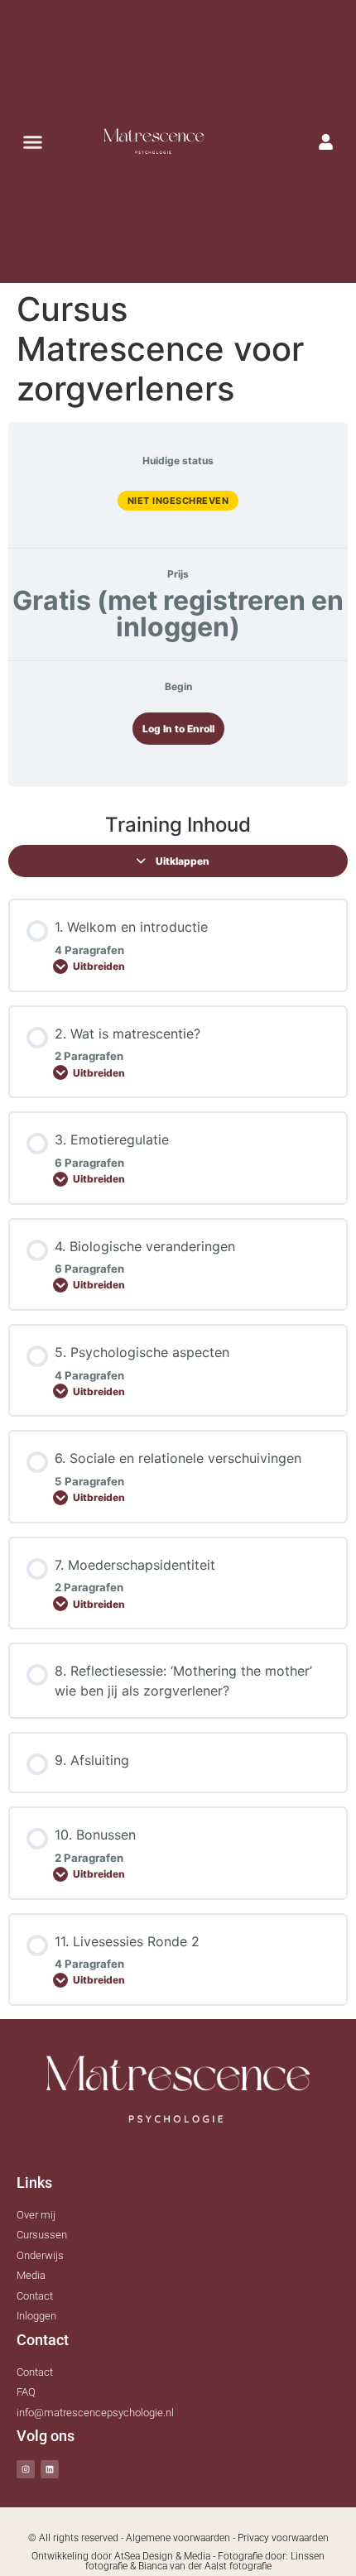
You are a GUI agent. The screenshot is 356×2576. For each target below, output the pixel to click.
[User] (326, 142)
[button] (32, 142)
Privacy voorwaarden (283, 2538)
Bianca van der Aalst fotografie (205, 2566)
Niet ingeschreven (178, 501)
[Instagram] (26, 2469)
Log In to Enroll (178, 729)
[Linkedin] (50, 2469)
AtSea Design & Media (162, 2556)
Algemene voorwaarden (178, 2538)
